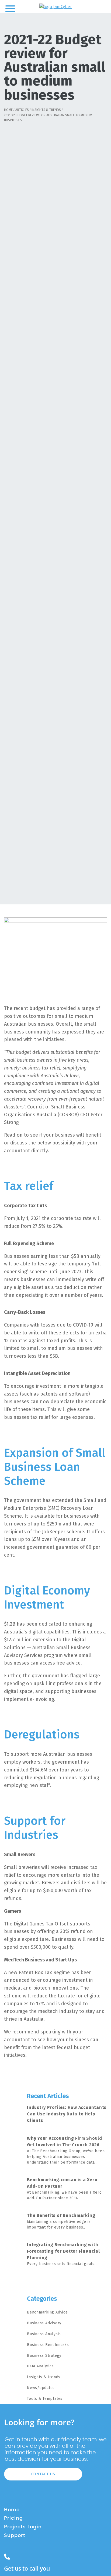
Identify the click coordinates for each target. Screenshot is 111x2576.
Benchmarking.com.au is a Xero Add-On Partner (62, 2183)
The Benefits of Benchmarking (61, 2215)
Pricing (13, 2518)
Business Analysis (44, 2334)
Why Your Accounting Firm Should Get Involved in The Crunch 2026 (65, 2142)
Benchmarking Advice (47, 2312)
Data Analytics (40, 2366)
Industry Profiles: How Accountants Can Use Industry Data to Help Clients (67, 2114)
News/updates (41, 2388)
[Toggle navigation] (10, 8)
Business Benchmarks (48, 2345)
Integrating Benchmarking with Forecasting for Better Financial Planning (63, 2251)
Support (15, 2536)
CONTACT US (43, 2474)
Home (12, 2510)
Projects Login (23, 2527)
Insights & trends (44, 2377)
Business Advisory (44, 2323)
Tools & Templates (45, 2399)
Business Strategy (44, 2356)
